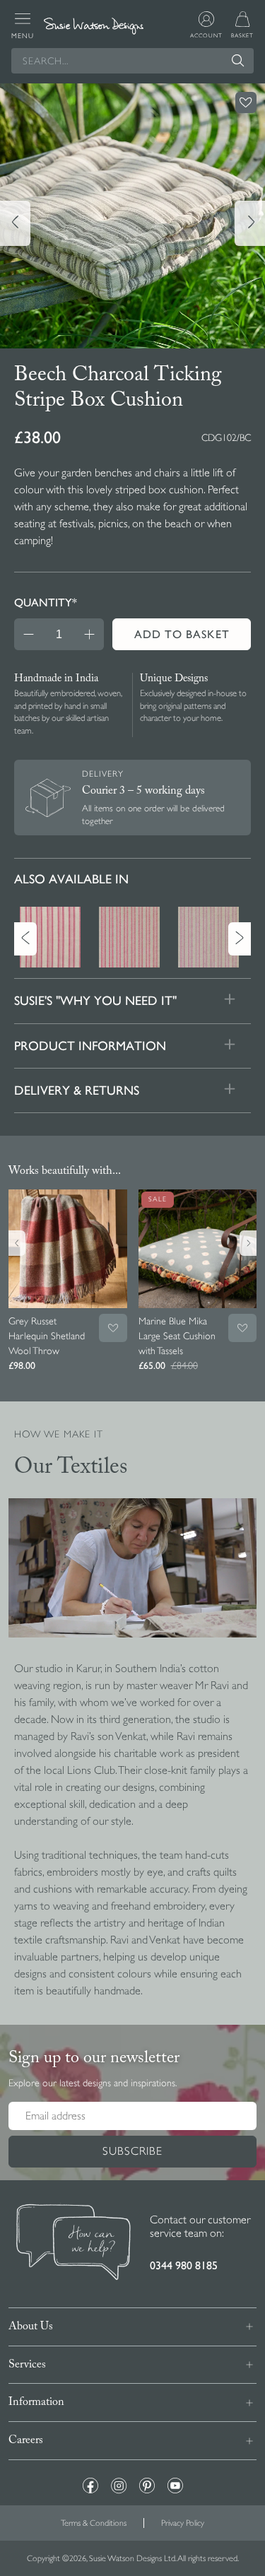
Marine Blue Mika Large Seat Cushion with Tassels (177, 1336)
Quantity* (46, 602)
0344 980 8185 (184, 2265)
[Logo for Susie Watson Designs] (93, 26)
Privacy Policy (183, 2523)
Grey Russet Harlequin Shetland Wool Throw (47, 1336)
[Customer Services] (73, 2244)
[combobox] (132, 61)
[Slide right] (250, 223)
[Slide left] (15, 223)
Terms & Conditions (94, 2523)
